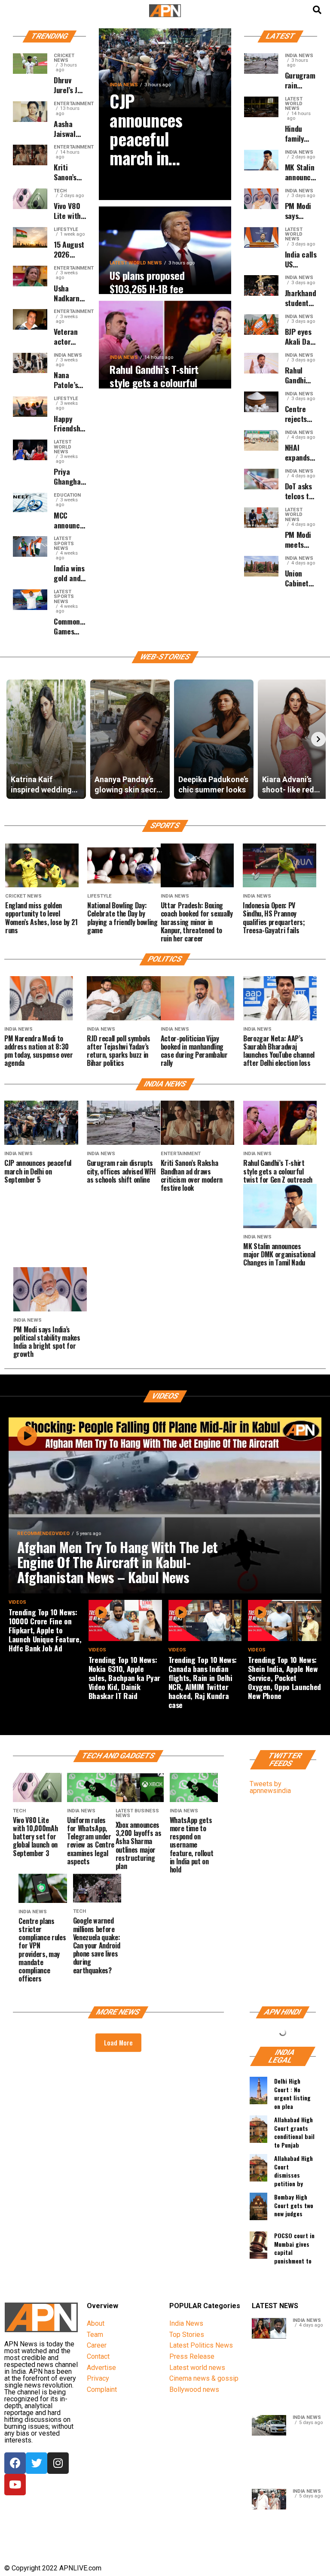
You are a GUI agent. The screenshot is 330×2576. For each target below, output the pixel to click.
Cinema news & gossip (204, 2378)
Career (97, 2345)
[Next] (318, 739)
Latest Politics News (201, 2345)
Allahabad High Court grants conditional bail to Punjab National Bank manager (294, 2131)
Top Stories (187, 2335)
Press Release (192, 2356)
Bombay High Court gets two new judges (294, 2205)
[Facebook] (15, 2463)
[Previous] (12, 739)
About (96, 2323)
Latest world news (197, 2368)
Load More (118, 2042)
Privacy (98, 2378)
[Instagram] (58, 2463)
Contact (98, 2356)
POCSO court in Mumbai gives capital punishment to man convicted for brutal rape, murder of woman (295, 2247)
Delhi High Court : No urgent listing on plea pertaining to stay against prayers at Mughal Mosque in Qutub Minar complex (294, 2092)
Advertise (101, 2368)
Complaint (102, 2389)
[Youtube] (15, 2485)
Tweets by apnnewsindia (270, 1787)
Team (95, 2335)
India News (186, 2323)
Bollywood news (194, 2389)
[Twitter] (37, 2463)
